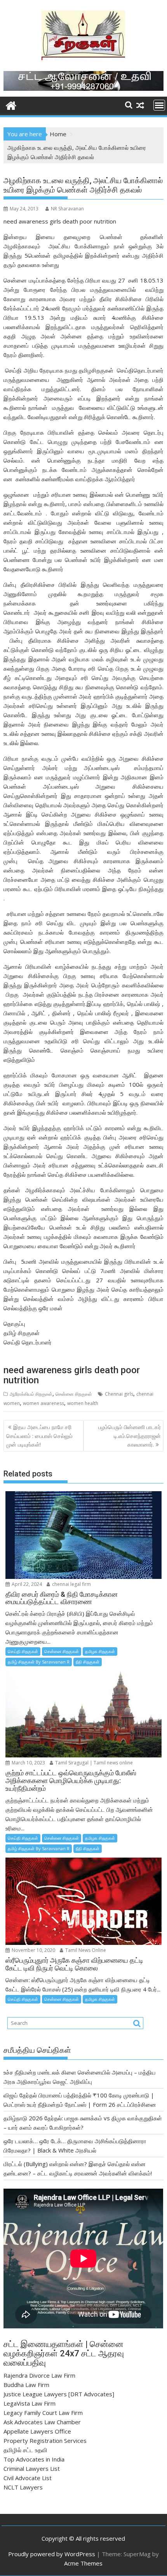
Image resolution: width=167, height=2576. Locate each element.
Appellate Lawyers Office (37, 2431)
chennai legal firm (71, 1584)
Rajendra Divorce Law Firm (39, 2375)
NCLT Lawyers (23, 2487)
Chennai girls (119, 1394)
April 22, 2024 (26, 1584)
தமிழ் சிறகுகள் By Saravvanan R (39, 1662)
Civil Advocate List (28, 2478)
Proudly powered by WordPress (52, 2554)
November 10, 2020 (33, 1950)
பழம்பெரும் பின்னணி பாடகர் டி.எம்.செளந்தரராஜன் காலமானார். (130, 1436)
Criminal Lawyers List (32, 2468)
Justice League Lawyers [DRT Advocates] (59, 2394)
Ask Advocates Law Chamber (42, 2422)
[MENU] (159, 105)
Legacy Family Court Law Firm (43, 2413)
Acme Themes (83, 2563)
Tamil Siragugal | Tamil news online (93, 1763)
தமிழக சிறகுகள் (100, 1651)
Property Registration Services (45, 2441)
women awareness (43, 1403)
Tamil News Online (85, 1950)
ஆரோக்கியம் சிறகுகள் (31, 1394)
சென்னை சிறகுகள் (74, 1394)
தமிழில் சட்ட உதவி (25, 2450)
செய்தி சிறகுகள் (23, 1651)
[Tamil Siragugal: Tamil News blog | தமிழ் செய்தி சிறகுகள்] (11, 105)
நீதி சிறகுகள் (88, 1662)
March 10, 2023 (28, 1763)
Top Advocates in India (34, 2459)
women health (83, 1403)
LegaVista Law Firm (30, 2403)
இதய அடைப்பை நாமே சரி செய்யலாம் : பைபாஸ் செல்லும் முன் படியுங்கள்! (39, 1436)
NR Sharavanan (67, 209)
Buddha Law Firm (26, 2385)
